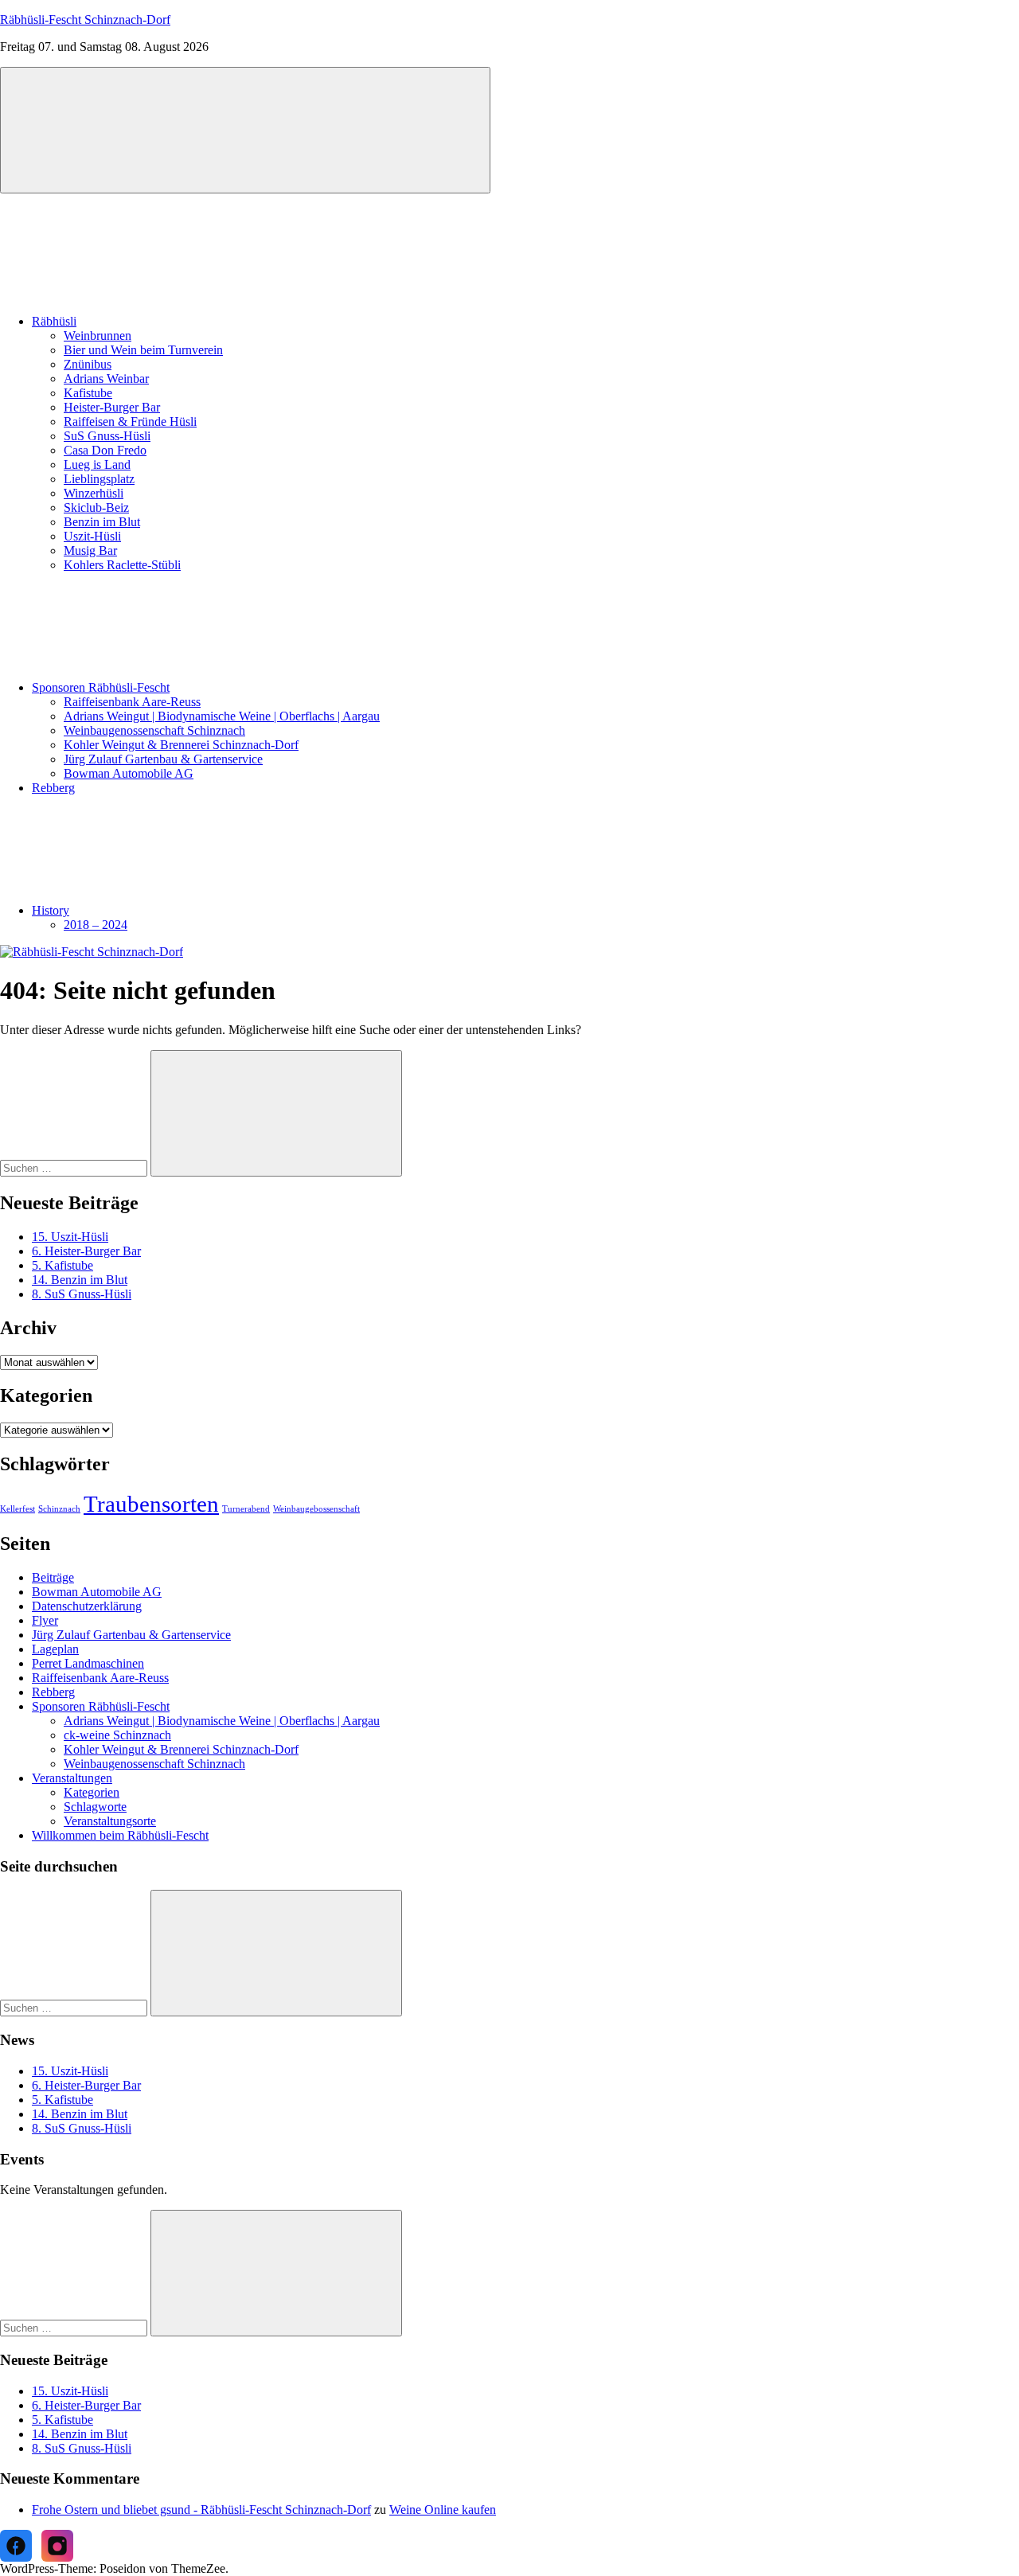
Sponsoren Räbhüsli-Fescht (101, 687)
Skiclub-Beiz (96, 507)
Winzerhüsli (94, 493)
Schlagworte (95, 1807)
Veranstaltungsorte (110, 1821)
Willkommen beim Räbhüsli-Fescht (120, 1835)
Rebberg (53, 788)
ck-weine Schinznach (117, 1735)
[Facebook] (16, 2546)
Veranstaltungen (72, 1778)
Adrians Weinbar (106, 379)
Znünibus (88, 364)
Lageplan (55, 1649)
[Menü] (245, 130)
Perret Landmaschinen (88, 1663)
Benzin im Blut (102, 522)
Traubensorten (151, 1504)
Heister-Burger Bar (112, 407)
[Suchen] (276, 1113)
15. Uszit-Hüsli (70, 1237)
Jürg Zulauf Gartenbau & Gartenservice (163, 759)
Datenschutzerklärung (87, 1606)
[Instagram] (57, 2546)
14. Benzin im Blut (80, 1280)
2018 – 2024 (96, 925)
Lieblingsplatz (99, 479)
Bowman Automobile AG (129, 773)
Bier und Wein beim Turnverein (143, 350)
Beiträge (53, 1577)
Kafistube (88, 393)
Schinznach (59, 1509)
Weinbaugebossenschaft (316, 1509)
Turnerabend (246, 1509)
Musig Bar (90, 550)
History (51, 910)
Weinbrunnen (98, 336)
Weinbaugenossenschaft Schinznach (154, 730)
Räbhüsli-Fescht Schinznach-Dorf (85, 20)
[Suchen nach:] (75, 1167)
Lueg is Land (97, 464)
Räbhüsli (54, 321)
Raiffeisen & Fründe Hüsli (130, 422)
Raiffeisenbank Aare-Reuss (132, 702)
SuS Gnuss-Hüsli (107, 436)
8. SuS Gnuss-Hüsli (82, 1294)
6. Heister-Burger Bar (86, 1251)
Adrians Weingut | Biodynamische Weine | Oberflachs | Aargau (222, 716)
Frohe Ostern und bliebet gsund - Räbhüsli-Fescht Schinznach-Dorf (201, 2510)
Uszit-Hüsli (92, 536)
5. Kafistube (62, 1265)
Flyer (45, 1620)
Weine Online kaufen (443, 2510)
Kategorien (92, 1792)
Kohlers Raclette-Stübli (122, 565)
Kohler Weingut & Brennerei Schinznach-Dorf (181, 745)
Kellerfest (18, 1509)
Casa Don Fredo (105, 450)
